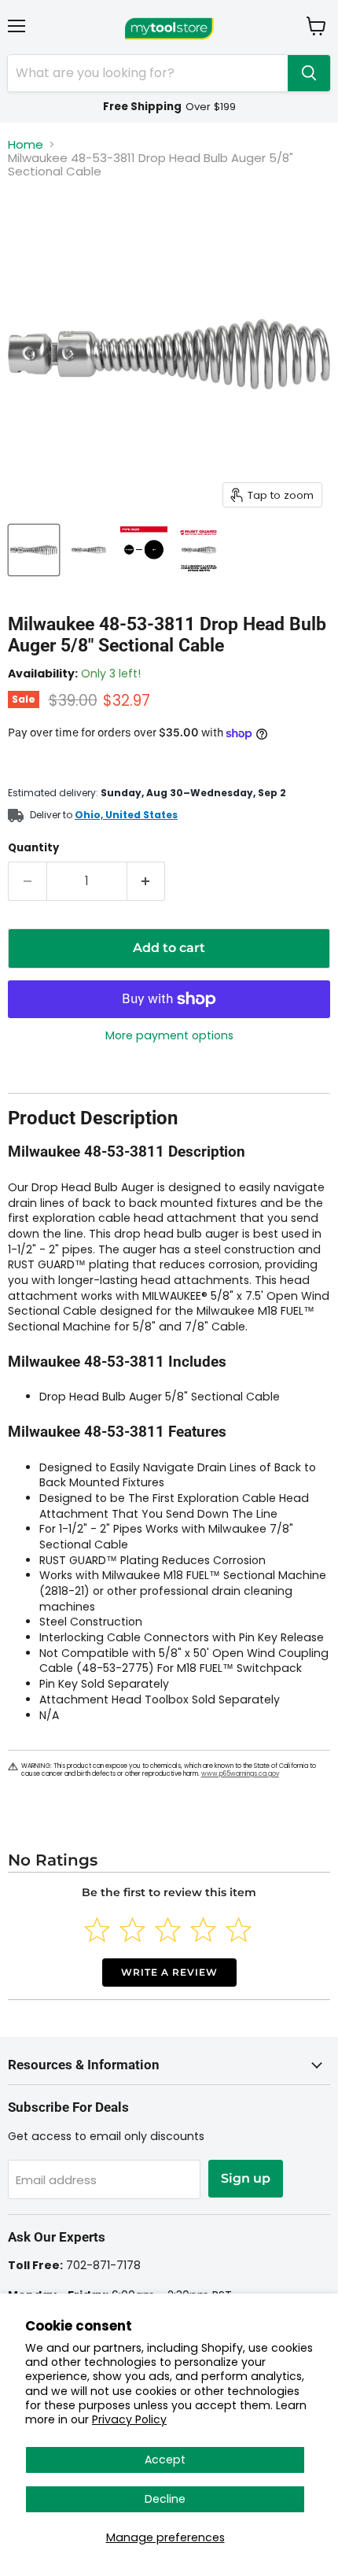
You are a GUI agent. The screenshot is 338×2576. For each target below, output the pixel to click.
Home (26, 144)
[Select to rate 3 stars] (168, 1930)
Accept (165, 2460)
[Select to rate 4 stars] (203, 1930)
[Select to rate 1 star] (97, 1930)
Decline (165, 2499)
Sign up (246, 2178)
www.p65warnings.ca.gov (240, 1774)
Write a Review (169, 1972)
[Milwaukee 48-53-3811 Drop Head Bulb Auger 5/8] (34, 550)
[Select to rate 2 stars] (132, 1930)
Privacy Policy (129, 2419)
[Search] (309, 73)
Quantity (33, 848)
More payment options (169, 1035)
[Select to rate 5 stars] (239, 1930)
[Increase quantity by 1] (147, 881)
